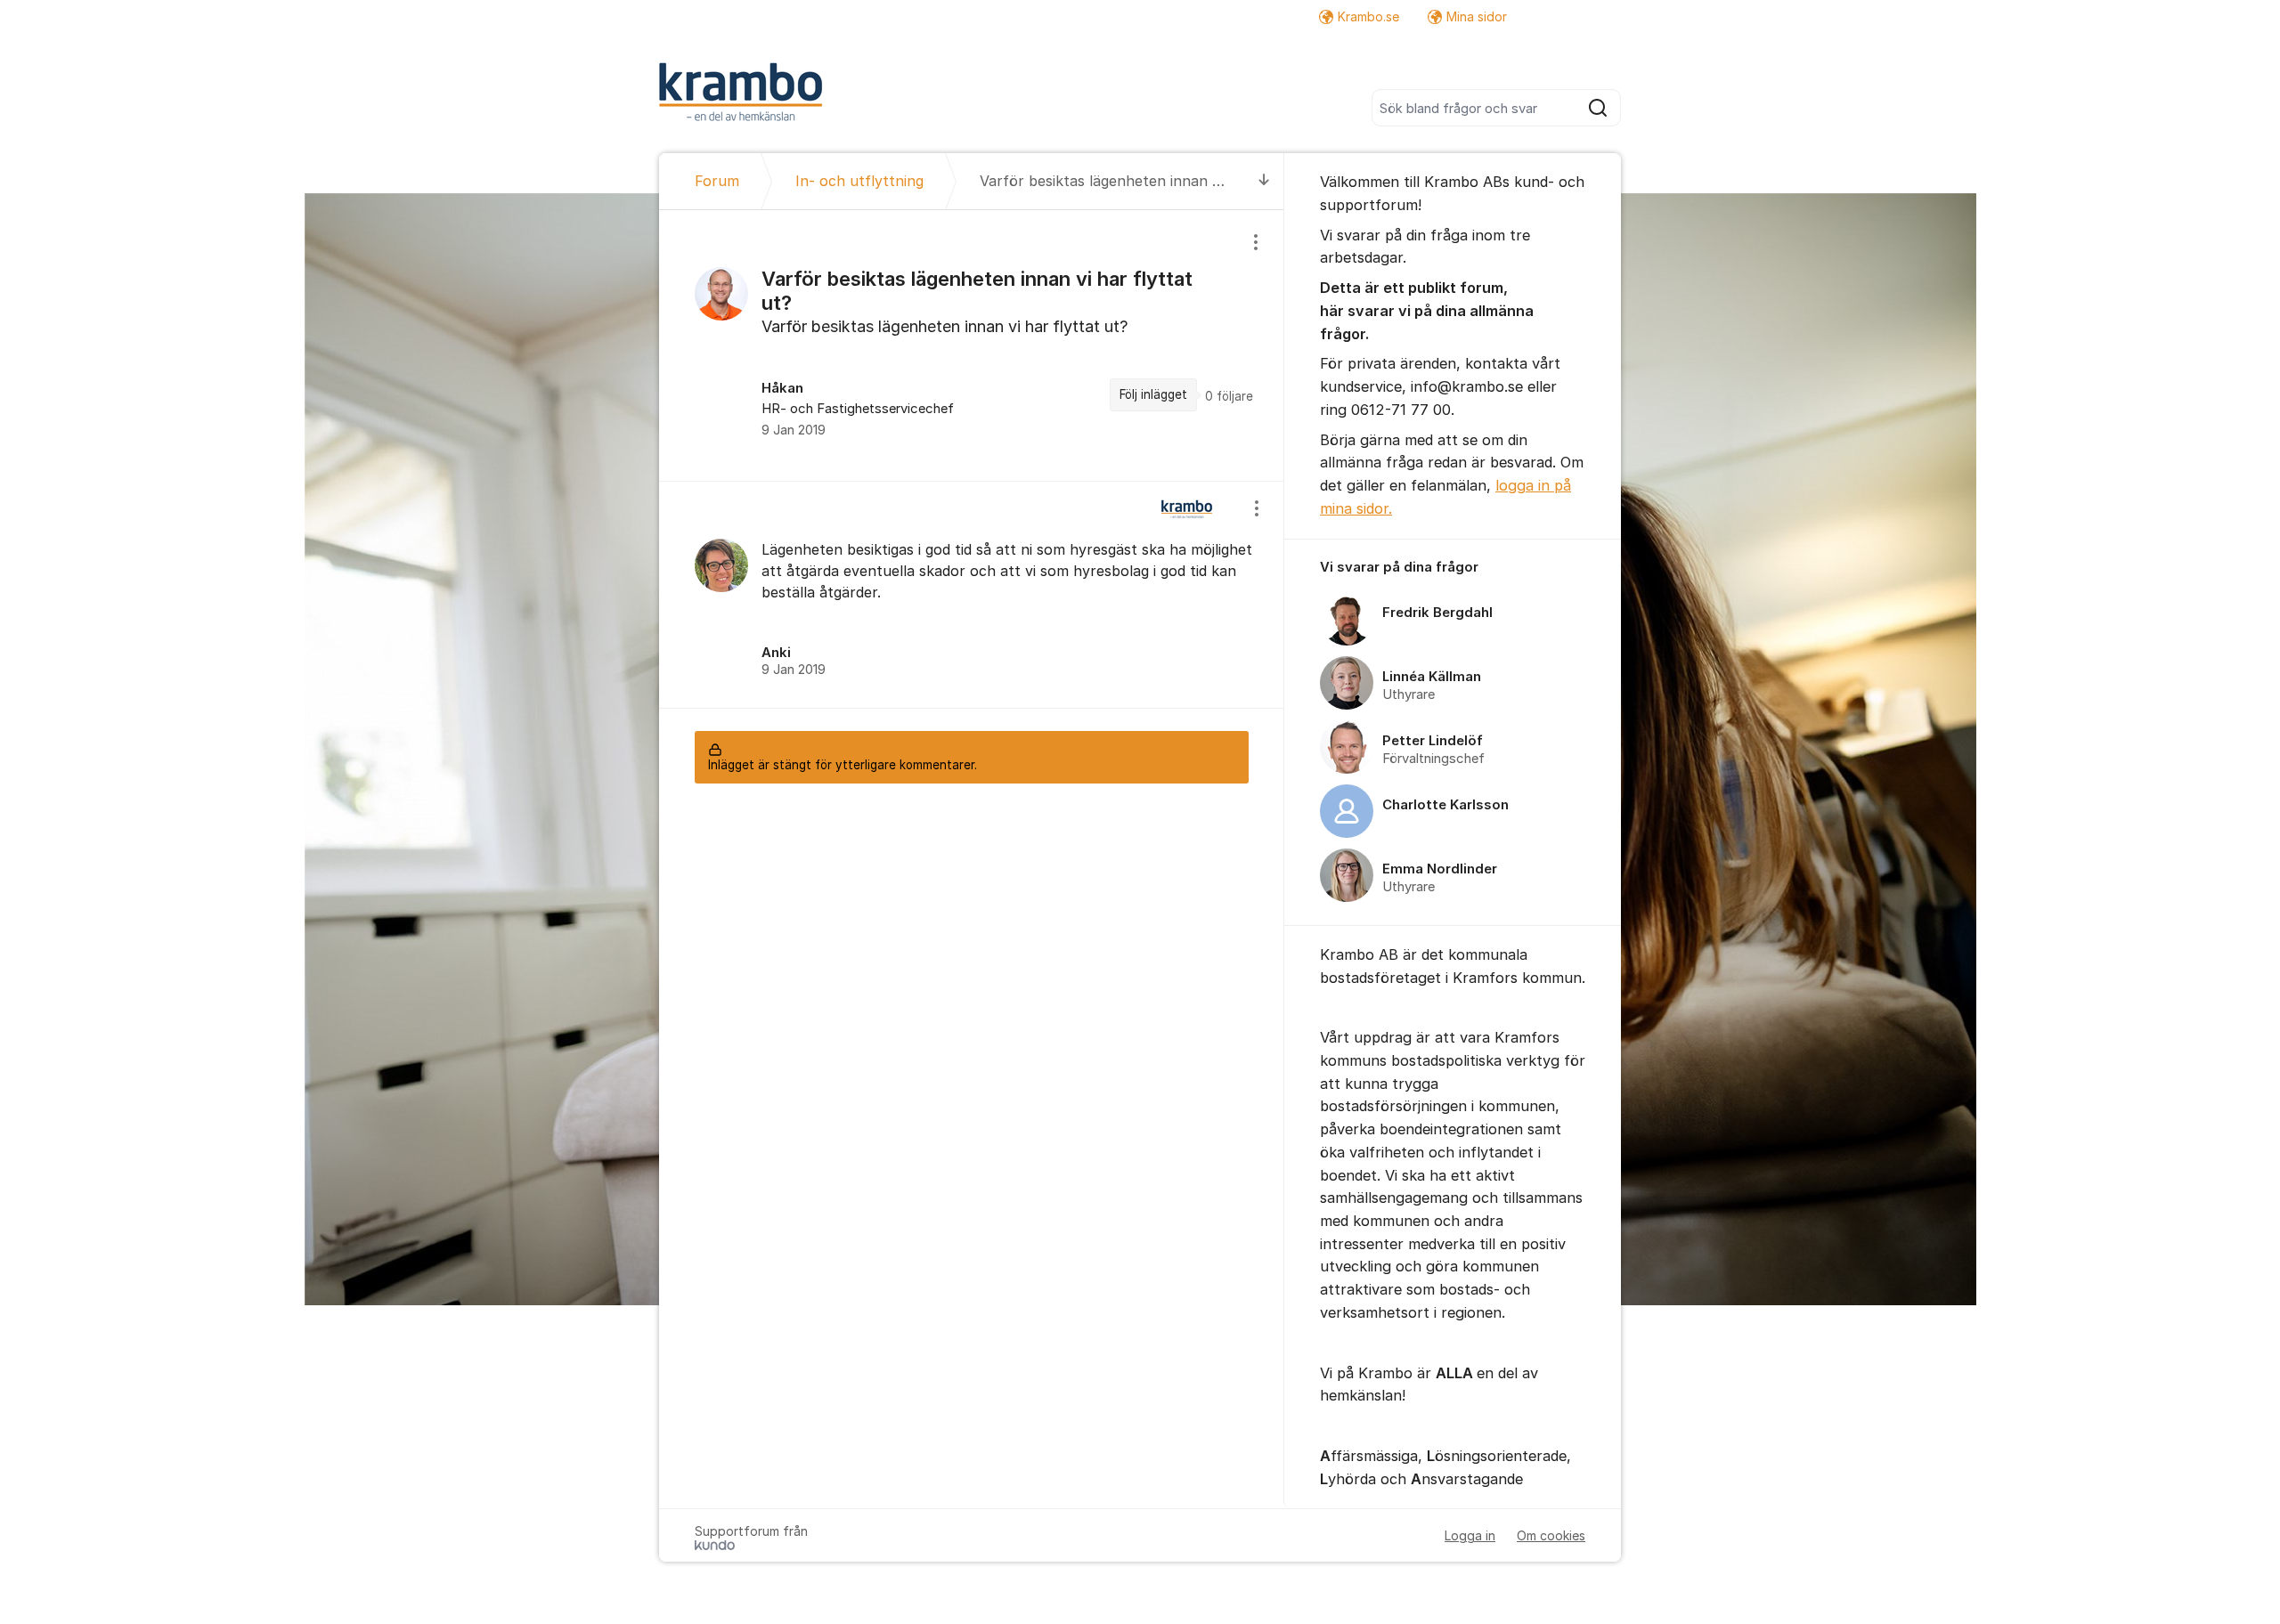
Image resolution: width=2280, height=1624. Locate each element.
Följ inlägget (1153, 394)
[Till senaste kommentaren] (1264, 181)
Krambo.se (1368, 16)
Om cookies (1551, 1535)
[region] (972, 345)
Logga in (1470, 1535)
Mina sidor (1477, 16)
